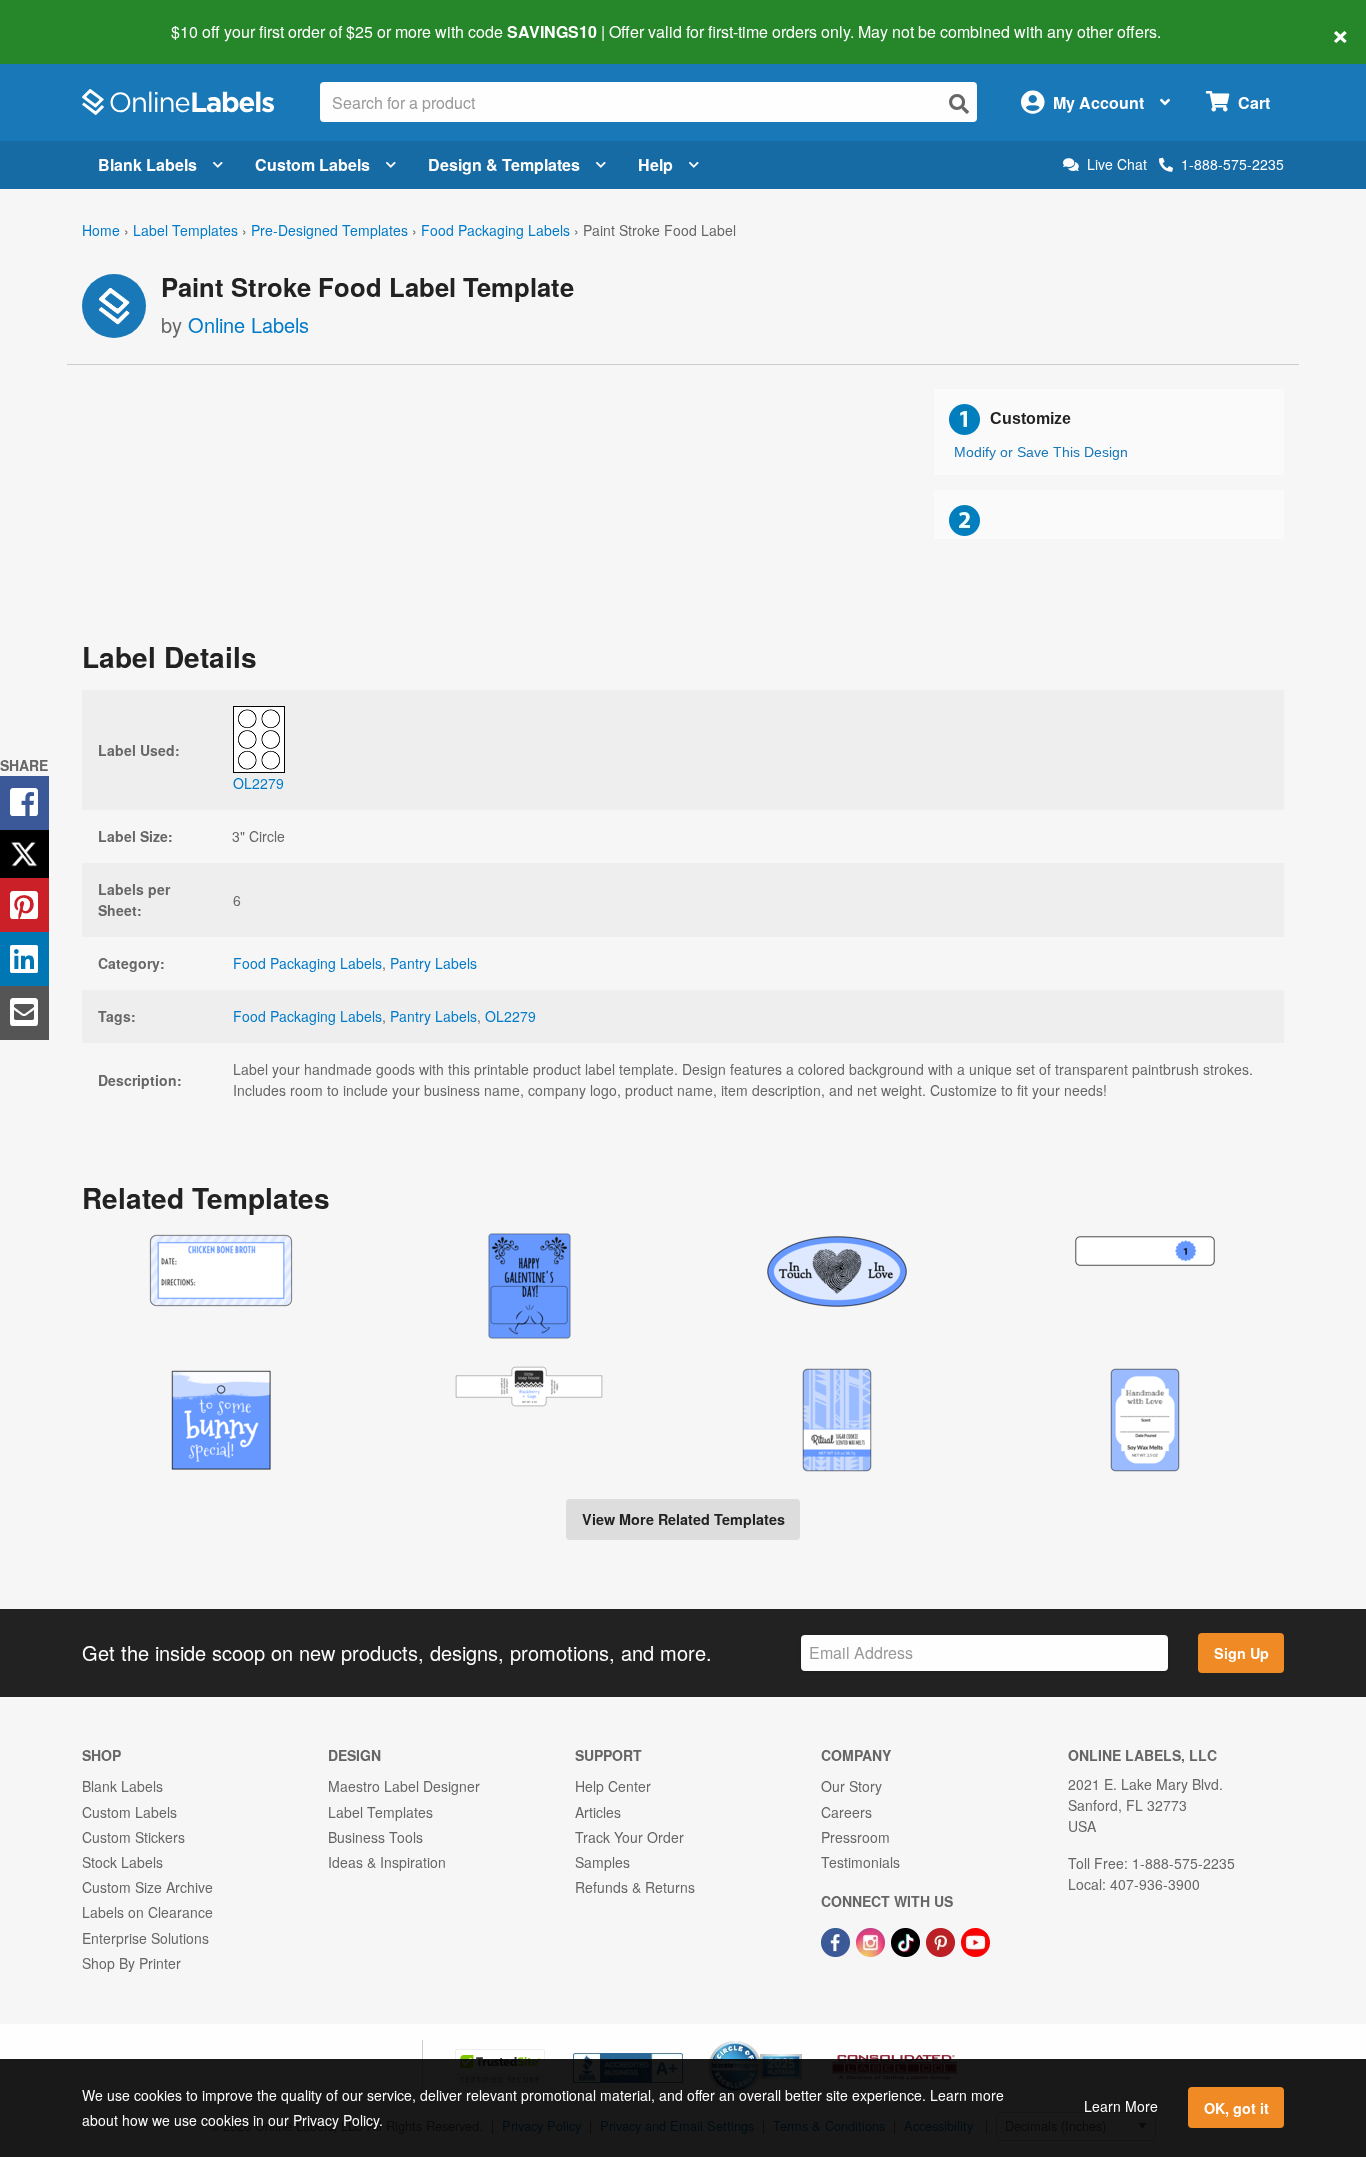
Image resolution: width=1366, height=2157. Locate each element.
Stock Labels (122, 1862)
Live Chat (1117, 164)
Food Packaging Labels (495, 230)
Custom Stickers (133, 1837)
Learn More (1121, 2106)
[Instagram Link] (872, 1940)
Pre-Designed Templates (329, 230)
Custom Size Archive (147, 1887)
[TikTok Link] (907, 1940)
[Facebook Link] (837, 1940)
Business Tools (375, 1837)
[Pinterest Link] (942, 1940)
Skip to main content (72, 18)
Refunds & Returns (635, 1887)
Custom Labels (312, 164)
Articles (598, 1812)
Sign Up (1241, 1653)
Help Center (613, 1786)
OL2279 (510, 1016)
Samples (602, 1862)
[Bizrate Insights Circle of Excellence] (795, 2043)
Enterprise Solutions (145, 1938)
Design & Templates (504, 164)
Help (655, 164)
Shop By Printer (131, 1963)
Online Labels (248, 324)
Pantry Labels (433, 963)
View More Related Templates (683, 1519)
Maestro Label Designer (404, 1786)
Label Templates (185, 230)
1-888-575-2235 (1232, 164)
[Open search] (959, 103)
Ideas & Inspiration (387, 1862)
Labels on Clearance (147, 1912)
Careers (846, 1812)
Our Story (851, 1786)
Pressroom (855, 1837)
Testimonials (860, 1862)
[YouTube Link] (975, 1940)
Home (101, 230)
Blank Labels (147, 164)
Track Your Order (629, 1837)
